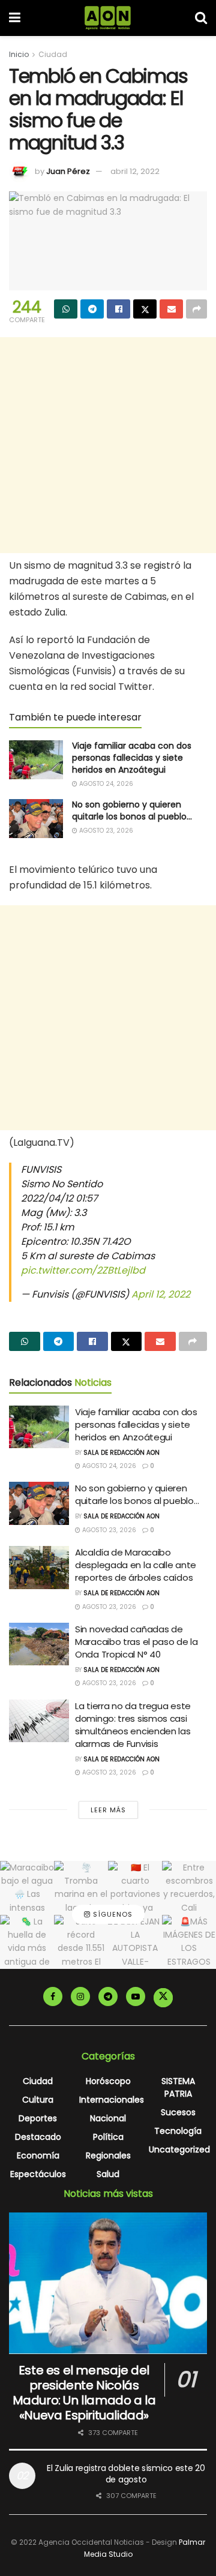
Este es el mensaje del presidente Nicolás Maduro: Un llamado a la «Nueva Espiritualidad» (84, 2393)
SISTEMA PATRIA (178, 2087)
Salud (108, 2174)
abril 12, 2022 (135, 171)
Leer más (108, 1810)
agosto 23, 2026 (105, 831)
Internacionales (112, 2100)
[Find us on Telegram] (108, 1996)
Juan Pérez (68, 171)
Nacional (108, 2118)
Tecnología (178, 2131)
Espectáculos (38, 2174)
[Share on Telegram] (92, 309)
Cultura (38, 2100)
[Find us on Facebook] (53, 1996)
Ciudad (53, 54)
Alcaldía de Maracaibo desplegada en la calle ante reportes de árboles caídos (136, 1565)
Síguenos (112, 1914)
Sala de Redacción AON (121, 1453)
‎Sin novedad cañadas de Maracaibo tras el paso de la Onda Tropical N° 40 (136, 1642)
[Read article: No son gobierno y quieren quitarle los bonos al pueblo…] (36, 818)
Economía (38, 2155)
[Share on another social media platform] (196, 309)
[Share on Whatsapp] (66, 309)
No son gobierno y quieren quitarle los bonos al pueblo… (132, 810)
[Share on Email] (171, 309)
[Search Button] (201, 18)
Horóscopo (108, 2081)
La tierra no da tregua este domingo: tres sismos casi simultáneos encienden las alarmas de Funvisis (133, 1725)
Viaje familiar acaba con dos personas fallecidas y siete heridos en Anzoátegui (132, 757)
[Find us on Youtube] (136, 1996)
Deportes (38, 2118)
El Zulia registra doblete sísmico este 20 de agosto (126, 2474)
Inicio (19, 54)
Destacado (38, 2137)
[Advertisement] (108, 445)
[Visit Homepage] (108, 18)
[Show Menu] (15, 18)
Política (108, 2137)
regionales (108, 2155)
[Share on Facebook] (118, 309)
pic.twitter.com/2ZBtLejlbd (83, 1270)
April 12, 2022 (161, 1294)
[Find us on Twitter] (163, 1998)
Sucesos (178, 2112)
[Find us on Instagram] (80, 1996)
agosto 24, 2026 (105, 784)
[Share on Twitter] (145, 309)
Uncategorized (179, 2149)
